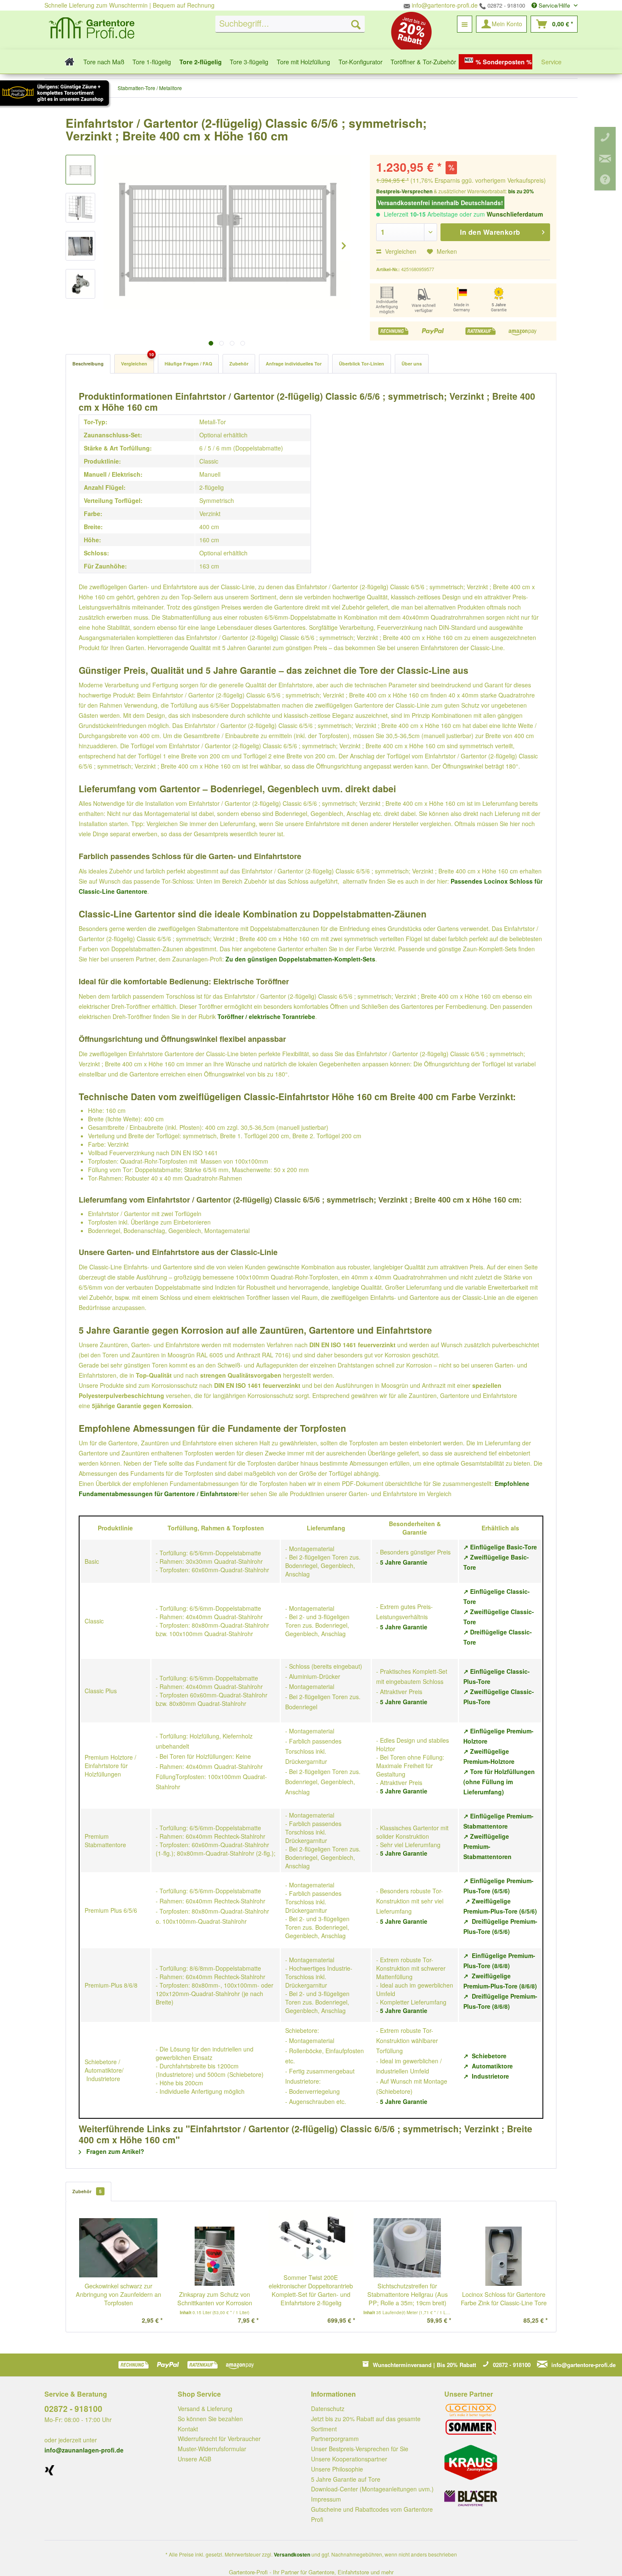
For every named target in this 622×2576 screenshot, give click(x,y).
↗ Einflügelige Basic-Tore (500, 1547)
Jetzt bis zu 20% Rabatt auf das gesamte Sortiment (366, 2424)
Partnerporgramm (335, 2439)
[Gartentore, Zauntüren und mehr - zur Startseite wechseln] (92, 29)
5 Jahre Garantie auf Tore (346, 2479)
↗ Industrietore (486, 2076)
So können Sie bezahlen (210, 2419)
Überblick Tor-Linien (362, 364)
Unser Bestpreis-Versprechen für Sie (360, 2449)
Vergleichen (400, 251)
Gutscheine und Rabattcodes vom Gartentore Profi (372, 2514)
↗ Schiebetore (485, 2056)
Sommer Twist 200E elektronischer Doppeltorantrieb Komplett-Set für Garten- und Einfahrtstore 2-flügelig (311, 2290)
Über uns (412, 364)
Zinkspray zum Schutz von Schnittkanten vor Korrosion (215, 2299)
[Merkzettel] (465, 24)
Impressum (326, 2499)
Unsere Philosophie (337, 2469)
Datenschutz (328, 2408)
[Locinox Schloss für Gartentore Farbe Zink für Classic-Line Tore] (504, 2256)
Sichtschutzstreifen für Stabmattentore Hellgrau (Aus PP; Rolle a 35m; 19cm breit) (407, 2294)
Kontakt (188, 2429)
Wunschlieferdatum (515, 214)
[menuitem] (290, 24)
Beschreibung (88, 364)
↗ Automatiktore (488, 2066)
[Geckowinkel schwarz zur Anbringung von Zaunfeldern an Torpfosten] (118, 2248)
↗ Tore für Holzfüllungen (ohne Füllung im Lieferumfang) (499, 1782)
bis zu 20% (521, 191)
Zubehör (239, 364)
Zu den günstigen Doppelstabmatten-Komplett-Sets (300, 959)
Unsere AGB (194, 2459)
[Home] (67, 62)
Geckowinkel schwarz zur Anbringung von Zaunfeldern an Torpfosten (118, 2294)
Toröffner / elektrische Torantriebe (266, 1016)
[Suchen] (356, 24)
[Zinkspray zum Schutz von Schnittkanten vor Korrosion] (215, 2256)
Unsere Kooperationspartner (349, 2459)
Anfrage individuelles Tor (294, 364)
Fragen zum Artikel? (114, 2151)
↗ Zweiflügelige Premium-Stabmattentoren (487, 1846)
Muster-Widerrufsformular (212, 2449)
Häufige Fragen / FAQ (188, 364)
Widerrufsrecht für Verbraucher (219, 2439)
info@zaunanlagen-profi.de (84, 2450)
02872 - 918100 (505, 5)
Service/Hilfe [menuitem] (554, 5)
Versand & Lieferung (205, 2408)
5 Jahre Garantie (404, 1562)
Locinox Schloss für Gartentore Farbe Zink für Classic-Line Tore (504, 2299)
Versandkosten (292, 2554)
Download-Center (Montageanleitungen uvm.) (372, 2489)
